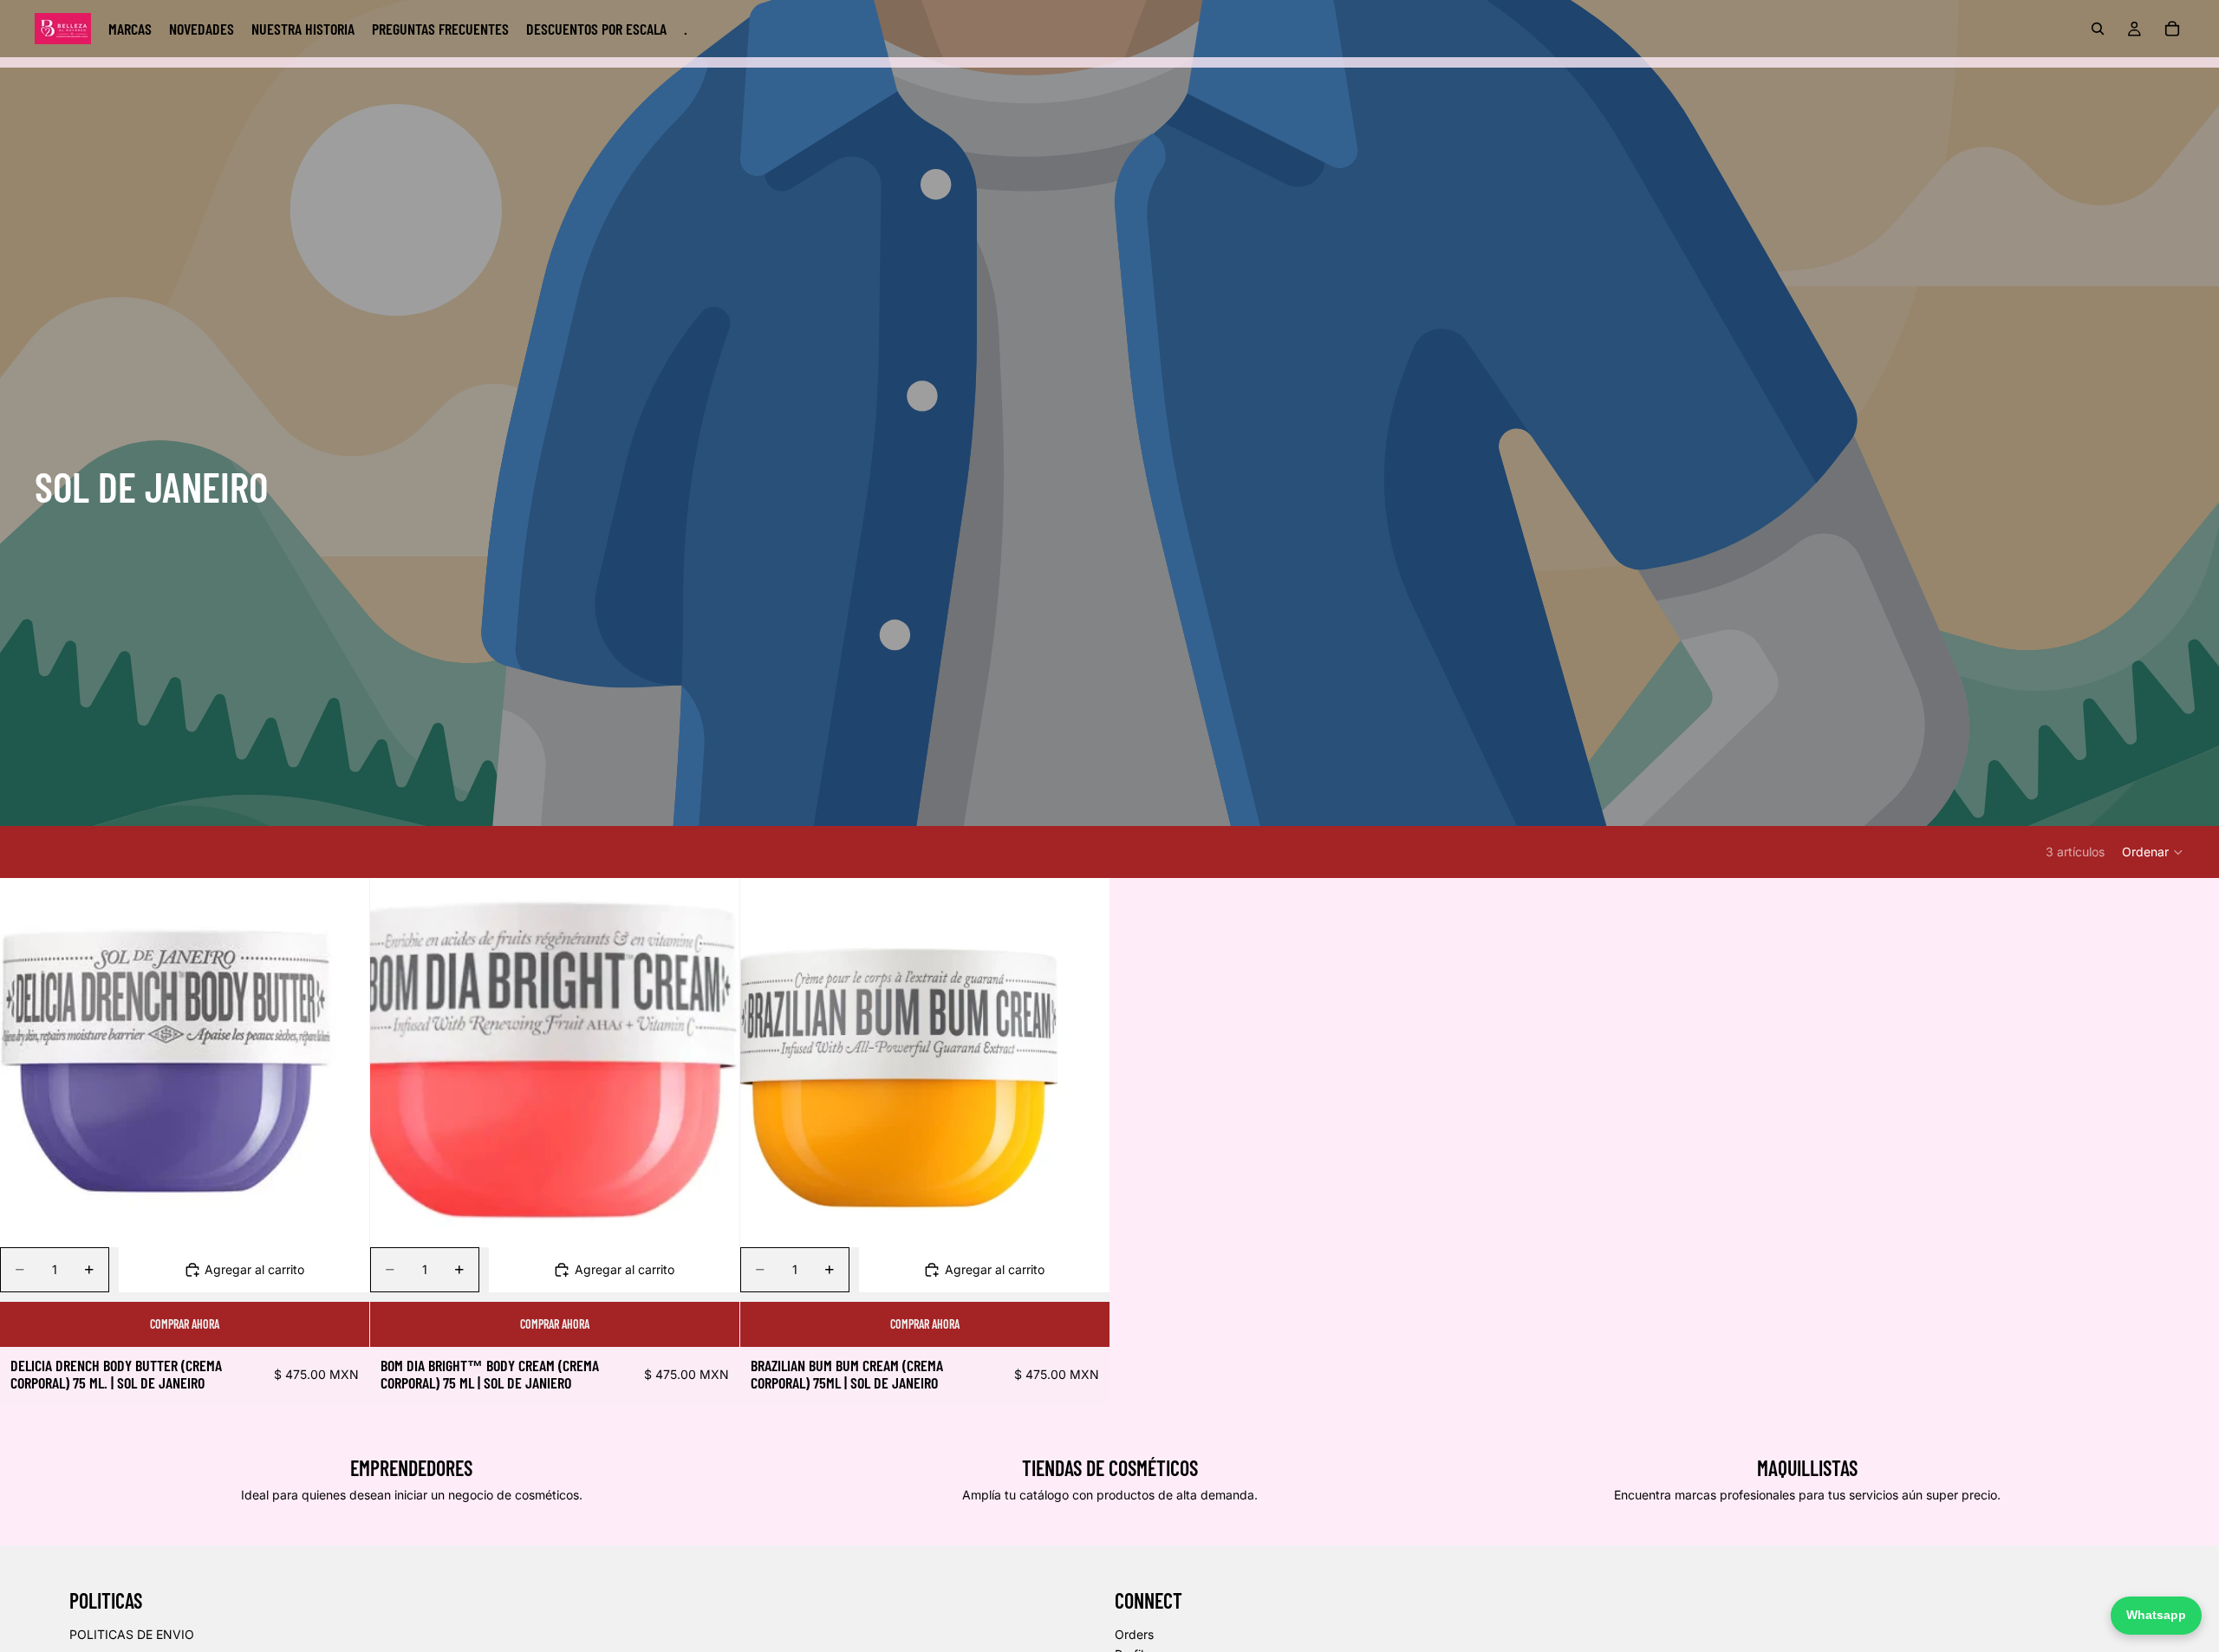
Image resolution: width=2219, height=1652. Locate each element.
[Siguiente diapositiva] (343, 1063)
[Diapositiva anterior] (26, 1063)
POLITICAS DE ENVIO (132, 1634)
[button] (2153, 852)
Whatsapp (2156, 1615)
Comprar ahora (185, 1324)
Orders (1134, 1634)
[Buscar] (2098, 29)
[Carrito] (2172, 29)
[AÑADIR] (342, 1220)
